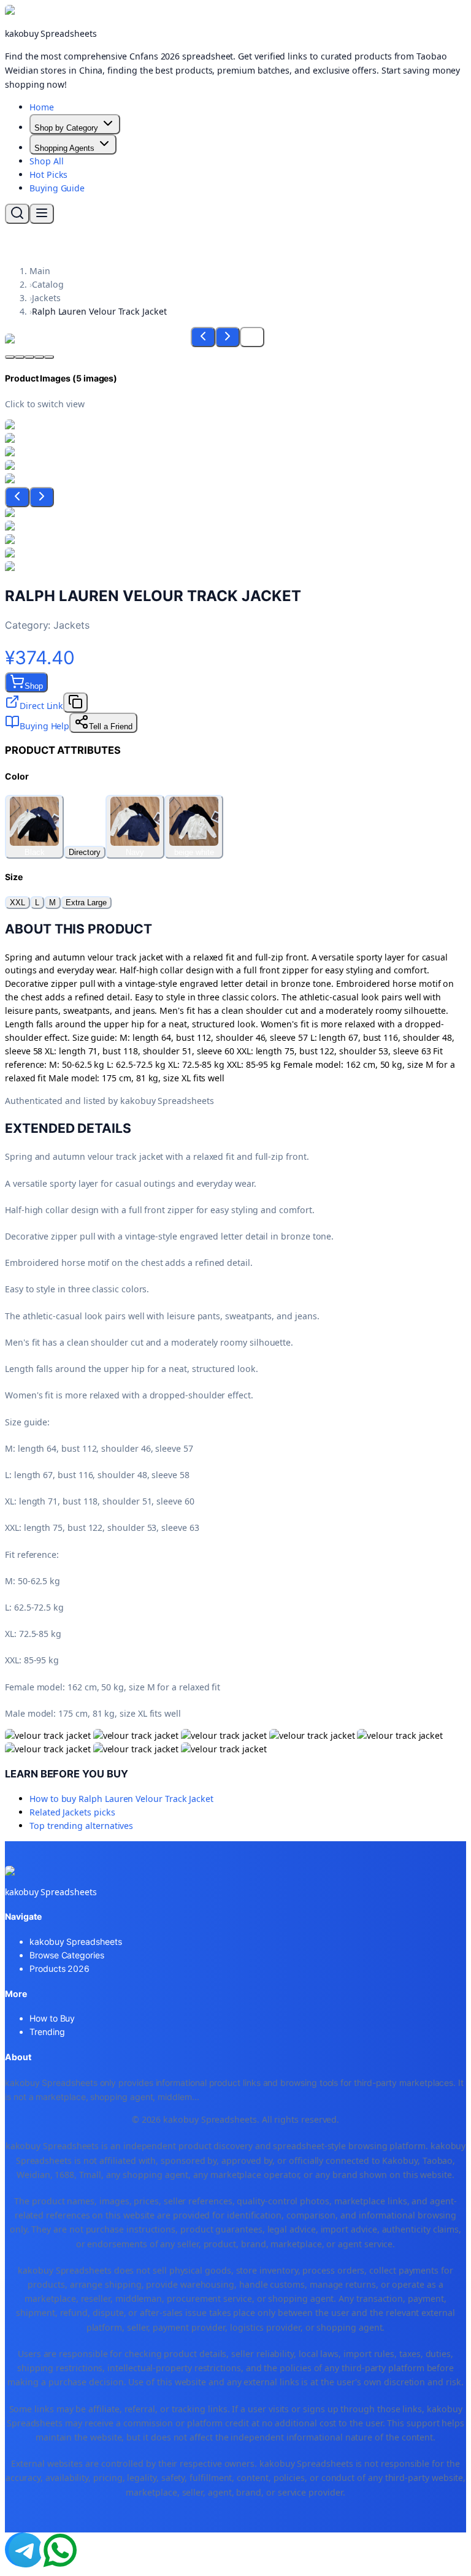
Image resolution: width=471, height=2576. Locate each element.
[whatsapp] (56, 2550)
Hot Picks (48, 174)
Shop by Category (66, 128)
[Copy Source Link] (75, 703)
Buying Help (44, 726)
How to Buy (52, 2018)
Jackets (46, 298)
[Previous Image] (203, 337)
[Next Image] (228, 337)
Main (40, 271)
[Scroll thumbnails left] (17, 497)
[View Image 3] (29, 357)
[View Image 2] (20, 357)
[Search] (17, 214)
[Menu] (42, 214)
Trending (47, 2032)
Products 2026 (59, 1968)
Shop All (46, 161)
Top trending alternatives (81, 1826)
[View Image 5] (49, 357)
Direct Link (41, 706)
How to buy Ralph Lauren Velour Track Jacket (121, 1799)
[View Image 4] (39, 357)
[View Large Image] (252, 337)
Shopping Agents (64, 148)
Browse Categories (67, 1955)
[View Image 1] (10, 357)
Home (42, 107)
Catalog (48, 284)
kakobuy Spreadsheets (76, 1942)
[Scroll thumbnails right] (42, 497)
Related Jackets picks (72, 1812)
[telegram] (22, 2550)
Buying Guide (57, 188)
